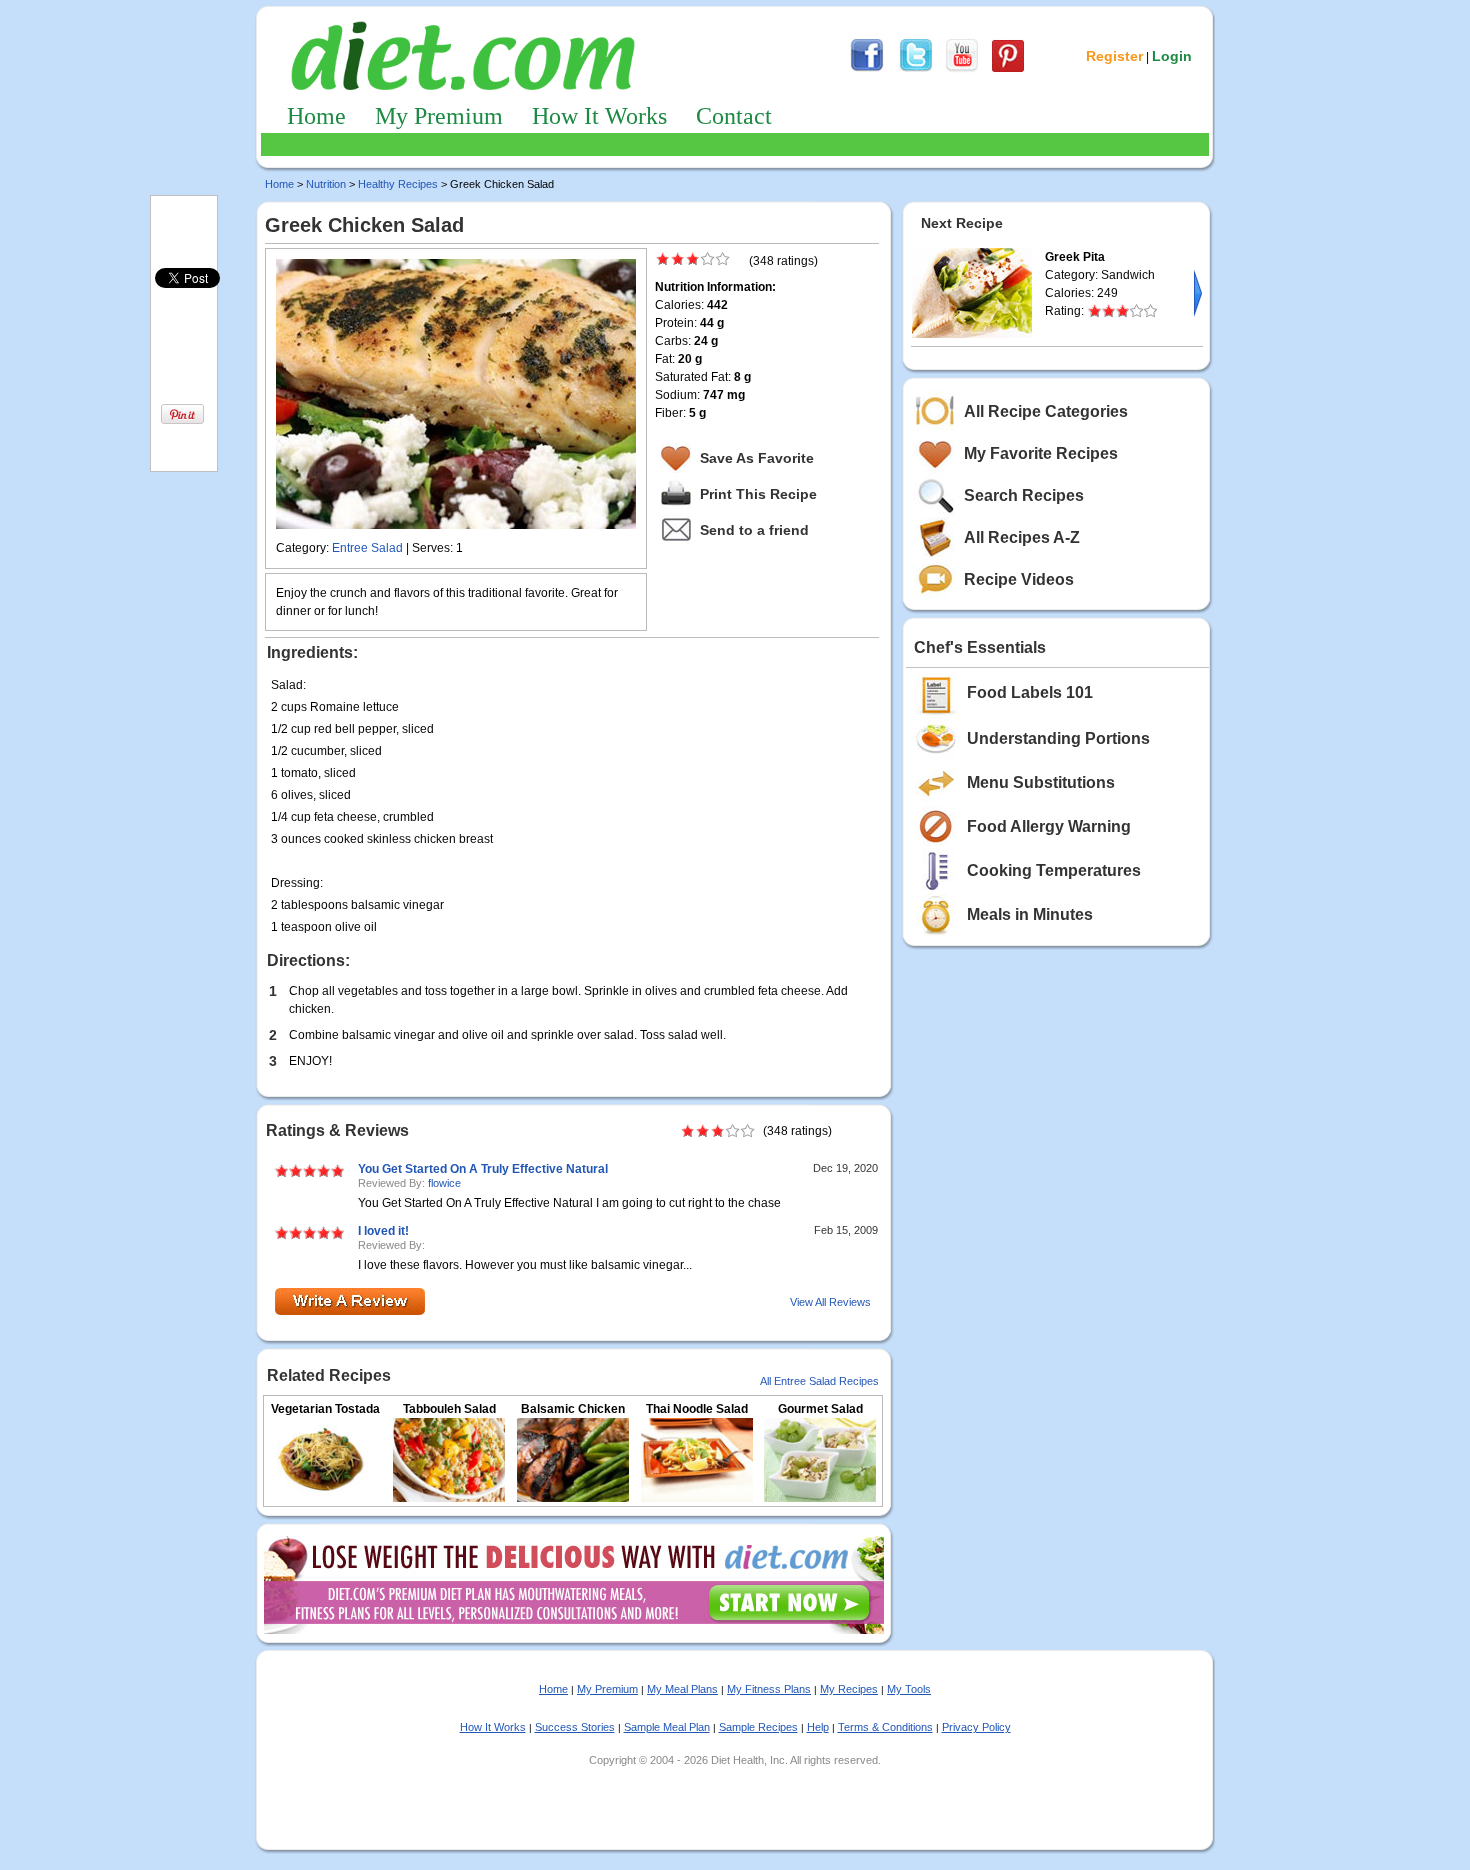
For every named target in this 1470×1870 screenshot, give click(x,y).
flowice (444, 1183)
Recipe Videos (1019, 579)
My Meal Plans (682, 1689)
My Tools (909, 1689)
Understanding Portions (1058, 738)
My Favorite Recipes (1041, 453)
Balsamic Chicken (573, 1409)
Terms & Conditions (885, 1727)
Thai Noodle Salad (697, 1409)
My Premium (439, 116)
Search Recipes (1024, 495)
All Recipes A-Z (1022, 537)
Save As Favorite (757, 458)
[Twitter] (916, 69)
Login (1172, 56)
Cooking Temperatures (1054, 870)
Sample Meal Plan (667, 1727)
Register (1114, 56)
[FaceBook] (867, 69)
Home (316, 116)
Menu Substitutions (1041, 782)
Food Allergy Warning (1049, 826)
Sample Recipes (758, 1727)
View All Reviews (830, 1302)
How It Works (599, 116)
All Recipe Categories (1046, 411)
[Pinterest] (1008, 69)
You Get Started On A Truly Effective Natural (483, 1169)
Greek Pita (1075, 257)
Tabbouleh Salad (449, 1409)
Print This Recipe (758, 494)
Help (818, 1727)
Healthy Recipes (398, 184)
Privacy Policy (976, 1727)
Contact (734, 116)
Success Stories (575, 1727)
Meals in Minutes (1030, 914)
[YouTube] (962, 69)
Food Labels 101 (1030, 692)
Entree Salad (367, 548)
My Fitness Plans (769, 1689)
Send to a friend (754, 530)
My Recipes (849, 1689)
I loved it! (383, 1231)
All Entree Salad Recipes (819, 1381)
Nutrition (326, 184)
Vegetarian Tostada (325, 1409)
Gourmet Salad (820, 1409)
